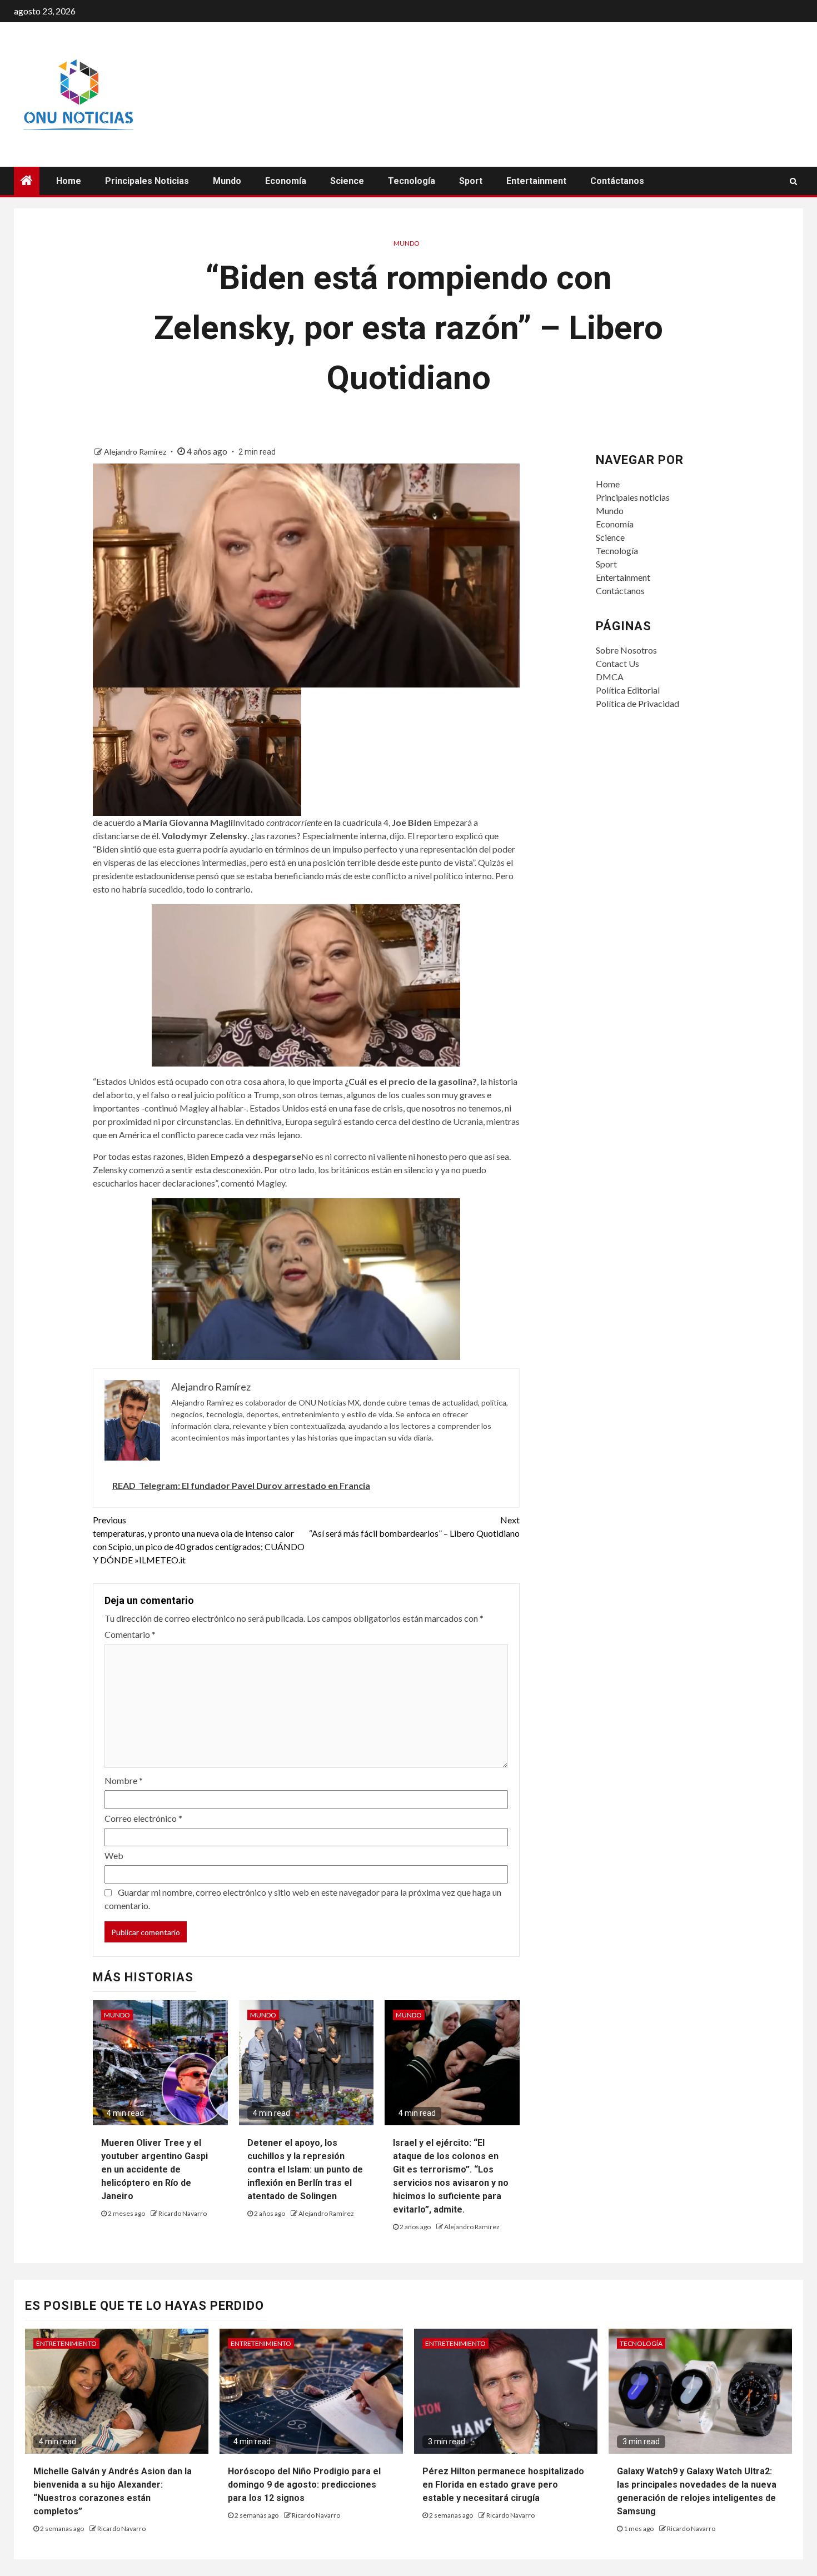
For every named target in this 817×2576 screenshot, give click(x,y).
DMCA (610, 677)
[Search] (793, 181)
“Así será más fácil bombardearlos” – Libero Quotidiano (414, 1526)
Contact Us (617, 663)
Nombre (124, 1780)
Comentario (130, 1634)
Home (69, 181)
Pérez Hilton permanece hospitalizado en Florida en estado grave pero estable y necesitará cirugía (503, 2485)
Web (114, 1855)
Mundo (227, 181)
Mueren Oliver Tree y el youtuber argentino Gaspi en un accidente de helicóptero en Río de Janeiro (155, 2169)
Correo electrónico (143, 1818)
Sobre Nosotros (626, 650)
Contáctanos (617, 181)
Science (347, 181)
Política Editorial (628, 690)
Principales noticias (147, 181)
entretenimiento (66, 2343)
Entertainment (536, 181)
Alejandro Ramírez (136, 452)
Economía (286, 181)
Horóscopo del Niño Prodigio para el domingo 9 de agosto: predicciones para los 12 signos (304, 2485)
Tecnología (412, 181)
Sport (471, 181)
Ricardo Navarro (183, 2213)
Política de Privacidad (637, 703)
